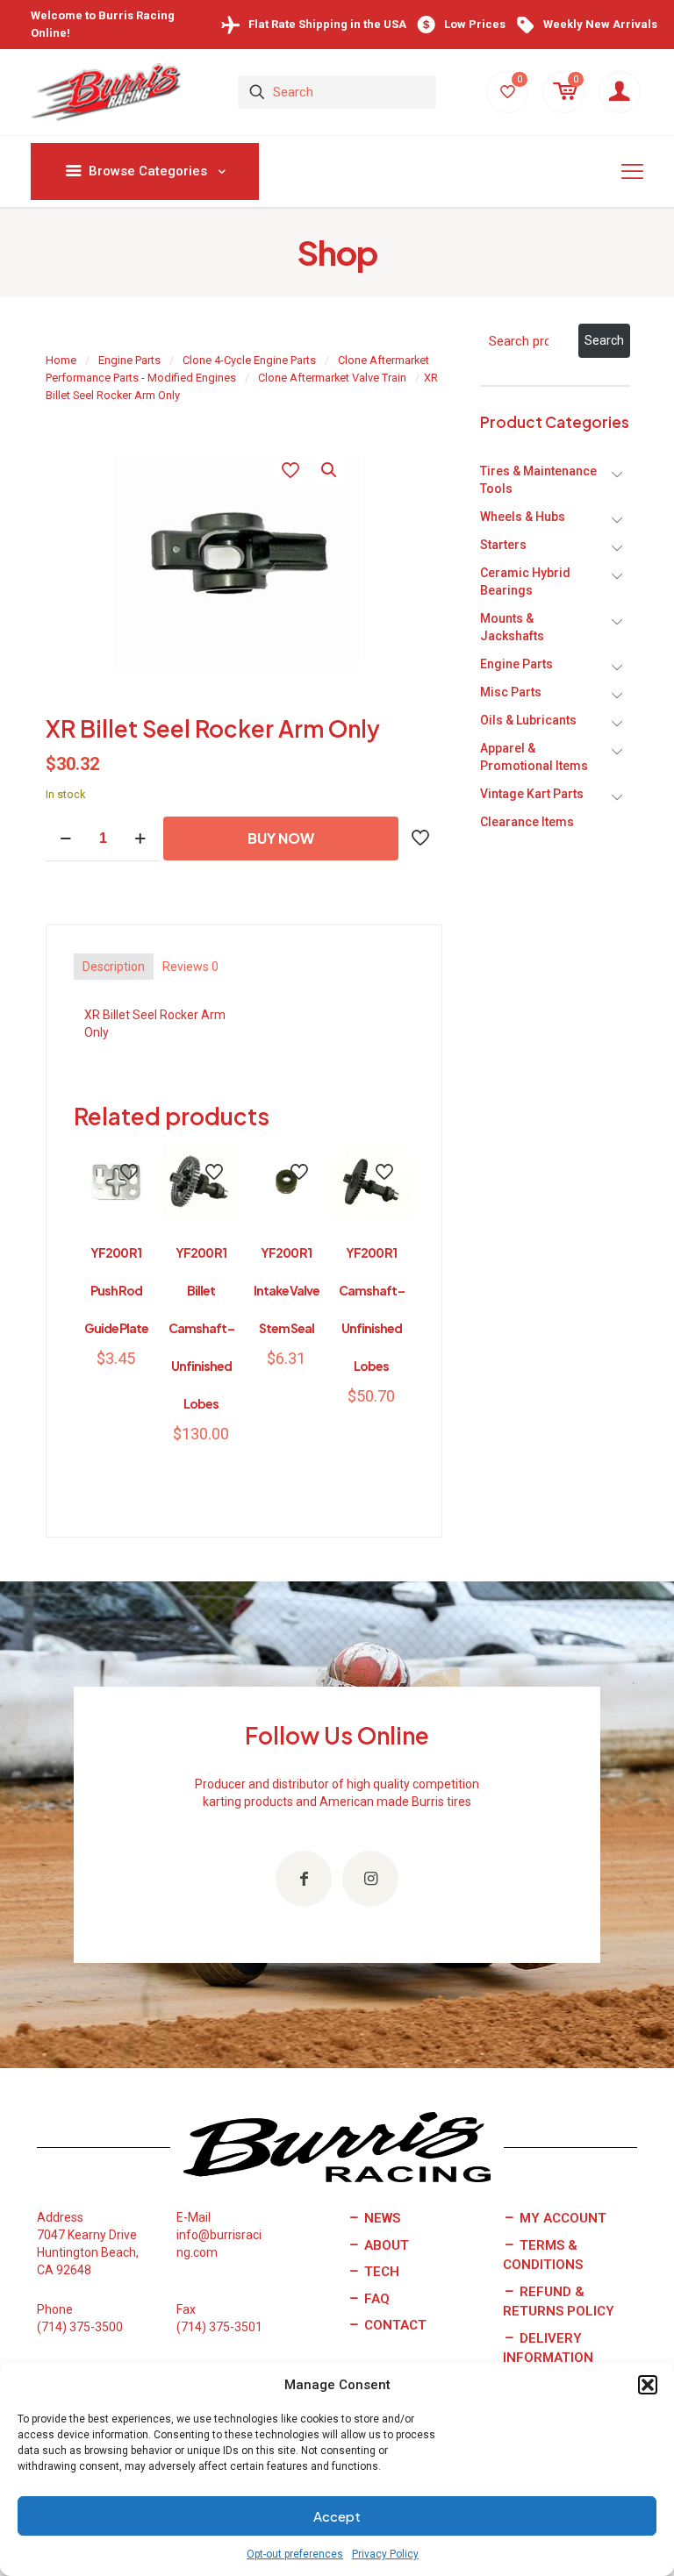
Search (604, 340)
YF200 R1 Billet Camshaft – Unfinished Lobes (201, 1328)
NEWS (380, 2218)
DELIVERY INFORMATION (548, 2348)
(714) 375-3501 (219, 2327)
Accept (337, 2516)
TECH (380, 2272)
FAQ (375, 2299)
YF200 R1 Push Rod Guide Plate (116, 1290)
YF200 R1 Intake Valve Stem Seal (287, 1290)
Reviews (190, 967)
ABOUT (385, 2245)
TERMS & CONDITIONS (543, 2255)
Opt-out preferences (295, 2554)
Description (114, 967)
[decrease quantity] (65, 839)
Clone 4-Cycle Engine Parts (249, 360)
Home (61, 360)
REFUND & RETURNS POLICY (559, 2302)
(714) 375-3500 (80, 2327)
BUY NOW (281, 838)
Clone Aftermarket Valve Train (332, 378)
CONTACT (394, 2325)
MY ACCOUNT (561, 2218)
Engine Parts (129, 360)
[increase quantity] (140, 839)
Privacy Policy (385, 2554)
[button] (648, 2385)
